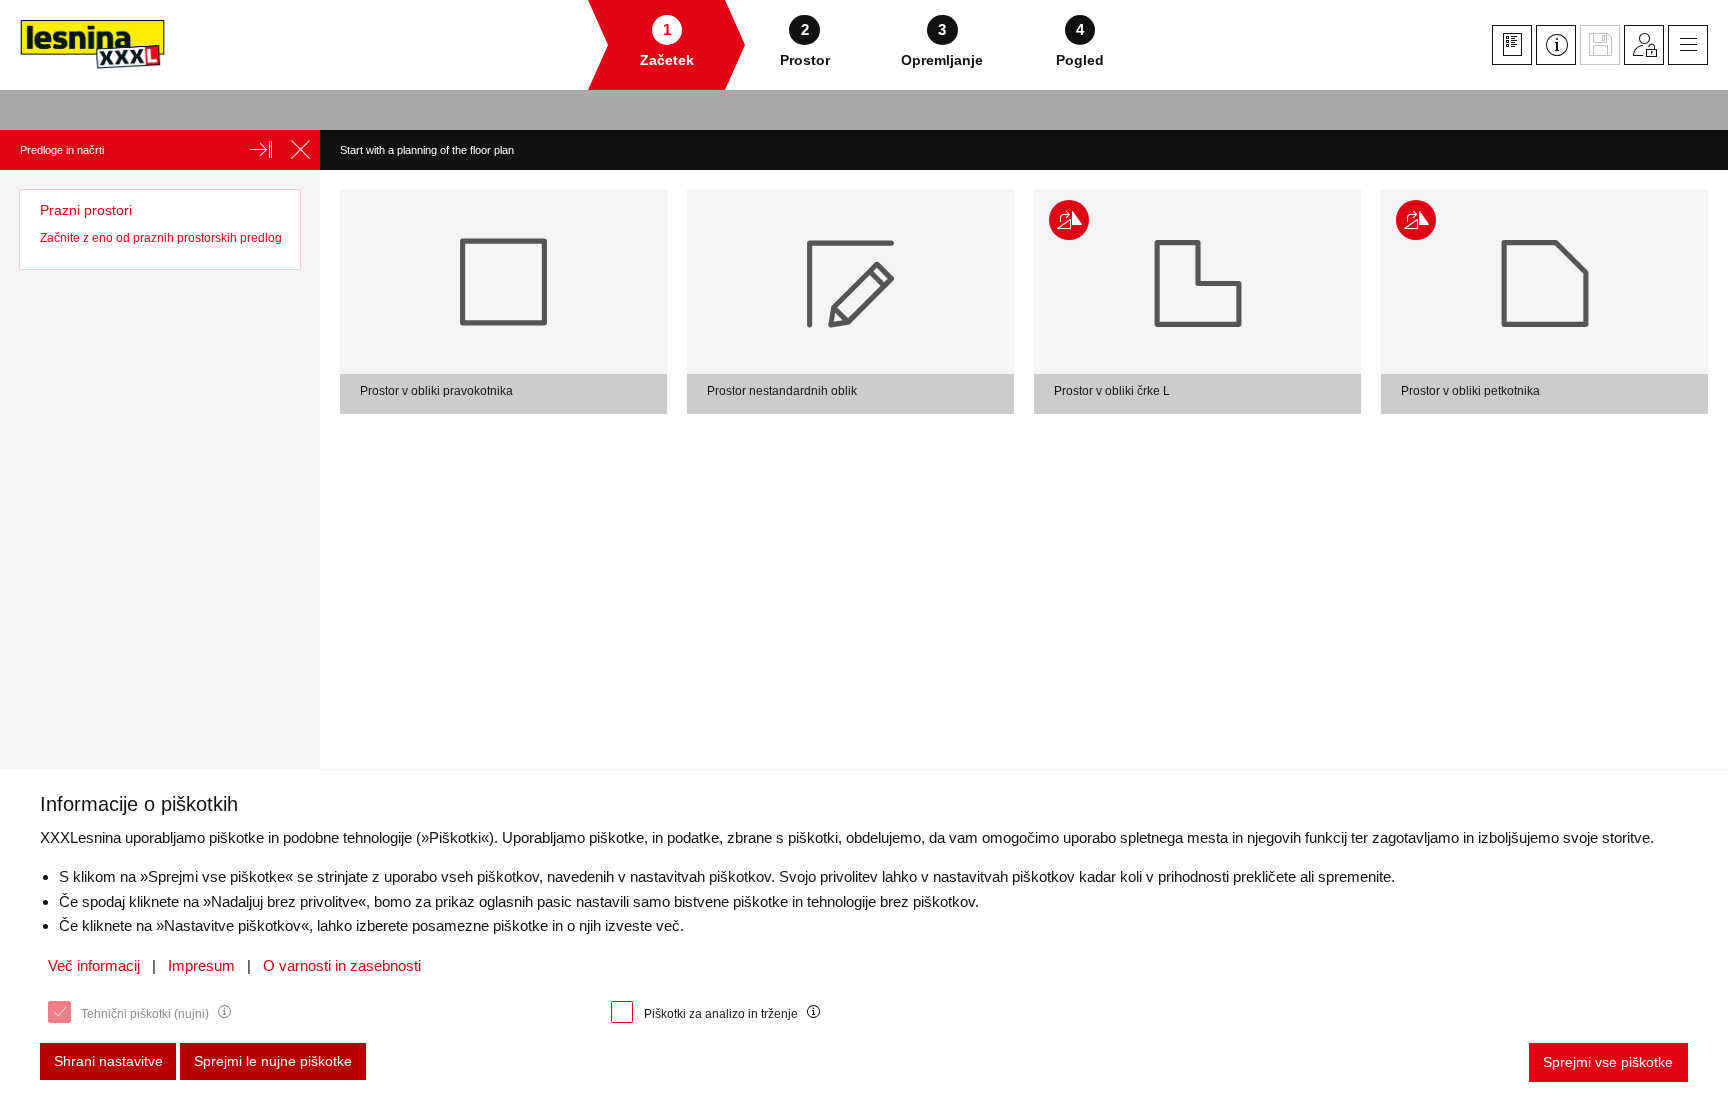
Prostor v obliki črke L (1112, 391)
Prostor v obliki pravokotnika (436, 391)
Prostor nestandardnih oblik (782, 391)
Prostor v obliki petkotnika (1470, 391)
